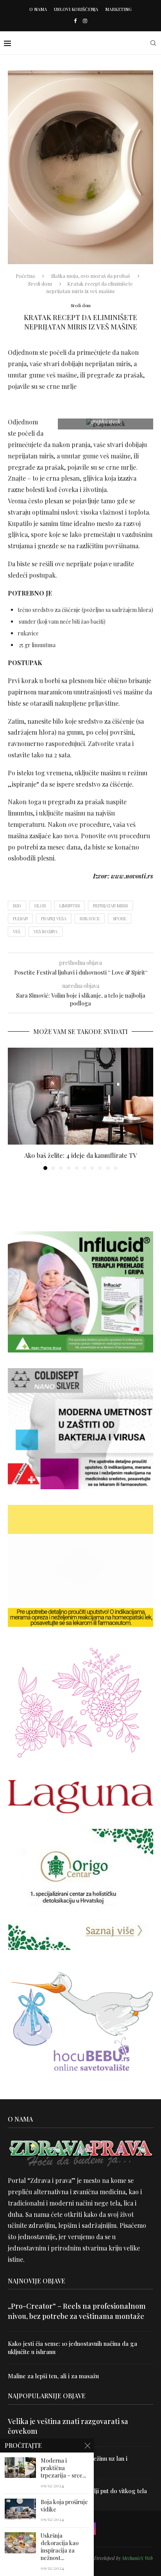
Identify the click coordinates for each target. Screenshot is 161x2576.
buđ (17, 906)
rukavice (90, 919)
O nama (38, 9)
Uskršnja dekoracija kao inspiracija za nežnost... (60, 2547)
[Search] (153, 43)
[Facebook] (75, 21)
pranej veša (54, 919)
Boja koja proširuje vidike (64, 2506)
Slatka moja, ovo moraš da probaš (91, 276)
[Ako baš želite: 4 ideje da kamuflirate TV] (80, 1096)
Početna (25, 276)
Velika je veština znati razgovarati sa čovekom (68, 2426)
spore (120, 919)
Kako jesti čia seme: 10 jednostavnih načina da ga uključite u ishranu (72, 2348)
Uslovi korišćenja (76, 9)
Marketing (118, 9)
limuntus (70, 906)
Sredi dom (40, 284)
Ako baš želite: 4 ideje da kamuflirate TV (80, 1155)
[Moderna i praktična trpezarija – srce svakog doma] (20, 2468)
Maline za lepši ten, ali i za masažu (53, 2376)
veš (17, 931)
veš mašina (46, 931)
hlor (40, 906)
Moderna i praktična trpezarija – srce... (63, 2468)
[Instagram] (85, 21)
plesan (20, 919)
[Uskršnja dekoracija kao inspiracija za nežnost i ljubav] (20, 2543)
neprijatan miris (110, 906)
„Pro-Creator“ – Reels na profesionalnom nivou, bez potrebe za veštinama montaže (77, 2311)
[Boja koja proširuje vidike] (20, 2509)
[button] (14, 1108)
